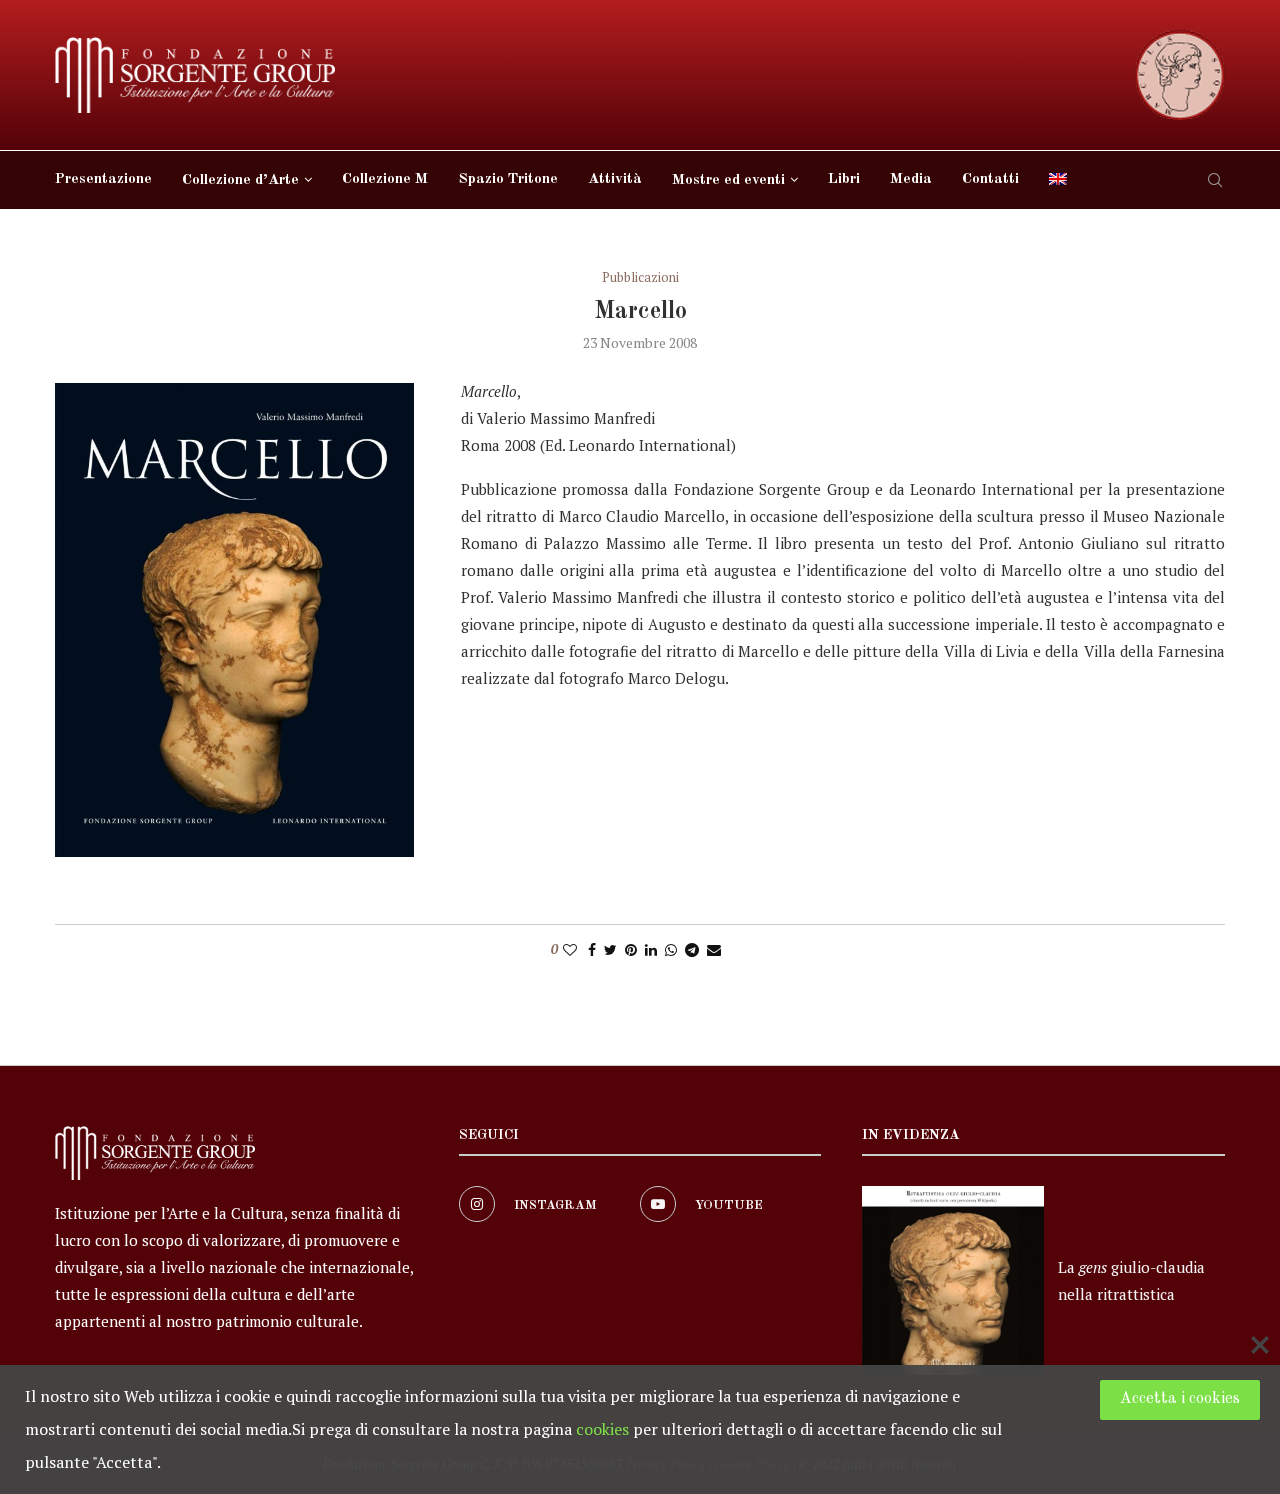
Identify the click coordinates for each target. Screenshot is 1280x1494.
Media (911, 179)
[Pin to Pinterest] (631, 949)
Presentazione (103, 179)
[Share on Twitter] (610, 949)
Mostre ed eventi (728, 180)
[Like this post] (570, 949)
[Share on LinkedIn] (651, 949)
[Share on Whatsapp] (671, 949)
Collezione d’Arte (240, 180)
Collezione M (385, 179)
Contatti (990, 179)
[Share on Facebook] (592, 949)
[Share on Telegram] (692, 949)
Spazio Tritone (508, 179)
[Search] (1215, 180)
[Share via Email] (714, 949)
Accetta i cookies (1180, 1399)
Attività (615, 179)
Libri (844, 179)
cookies (602, 1429)
